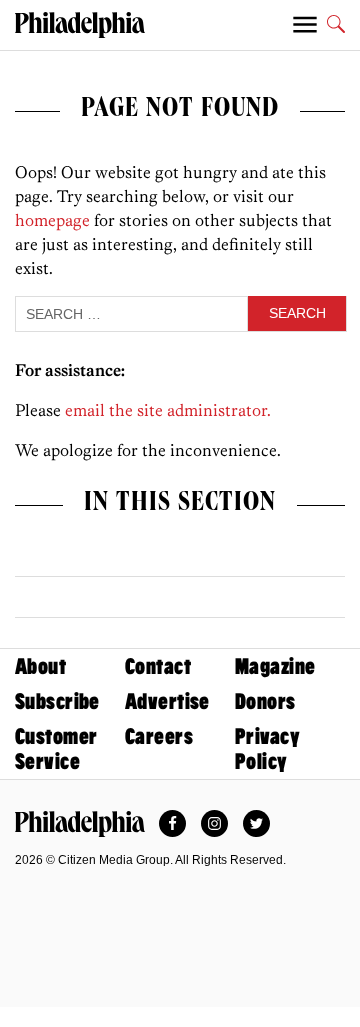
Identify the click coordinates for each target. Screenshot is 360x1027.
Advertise (167, 701)
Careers (159, 736)
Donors (265, 701)
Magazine (275, 666)
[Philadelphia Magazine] (80, 824)
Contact (158, 666)
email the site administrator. (168, 410)
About (40, 666)
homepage (52, 220)
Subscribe (57, 701)
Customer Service (56, 749)
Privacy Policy (267, 749)
